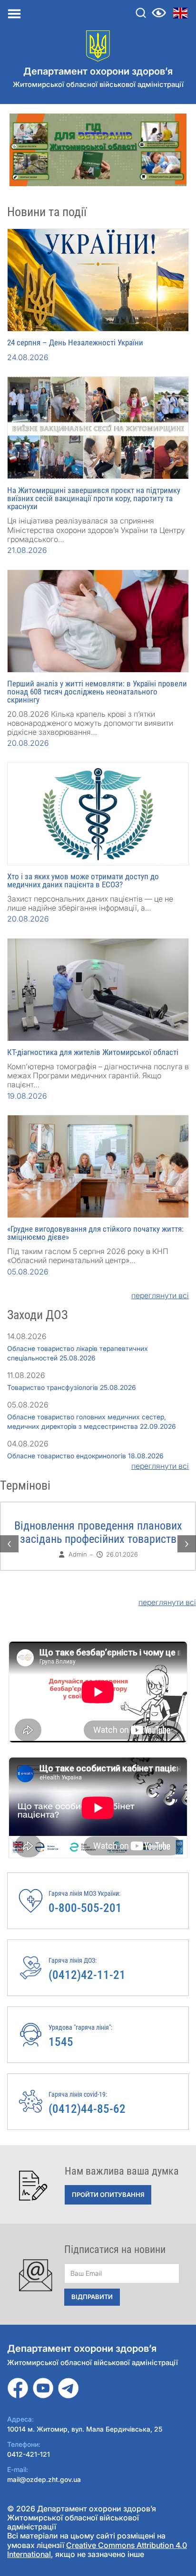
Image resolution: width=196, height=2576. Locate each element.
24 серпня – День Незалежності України (75, 342)
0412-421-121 (29, 2454)
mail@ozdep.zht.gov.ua (44, 2479)
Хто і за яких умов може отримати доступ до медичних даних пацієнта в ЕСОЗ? (83, 880)
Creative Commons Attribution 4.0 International (97, 2550)
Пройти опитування (108, 2195)
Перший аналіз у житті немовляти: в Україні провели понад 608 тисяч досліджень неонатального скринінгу (97, 692)
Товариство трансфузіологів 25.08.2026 (72, 1387)
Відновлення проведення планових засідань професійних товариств (98, 1532)
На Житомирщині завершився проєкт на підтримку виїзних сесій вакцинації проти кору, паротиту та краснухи (94, 498)
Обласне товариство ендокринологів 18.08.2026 (85, 1456)
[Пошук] (141, 13)
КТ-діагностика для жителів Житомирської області (93, 1052)
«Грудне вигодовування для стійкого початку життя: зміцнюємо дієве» (95, 1233)
